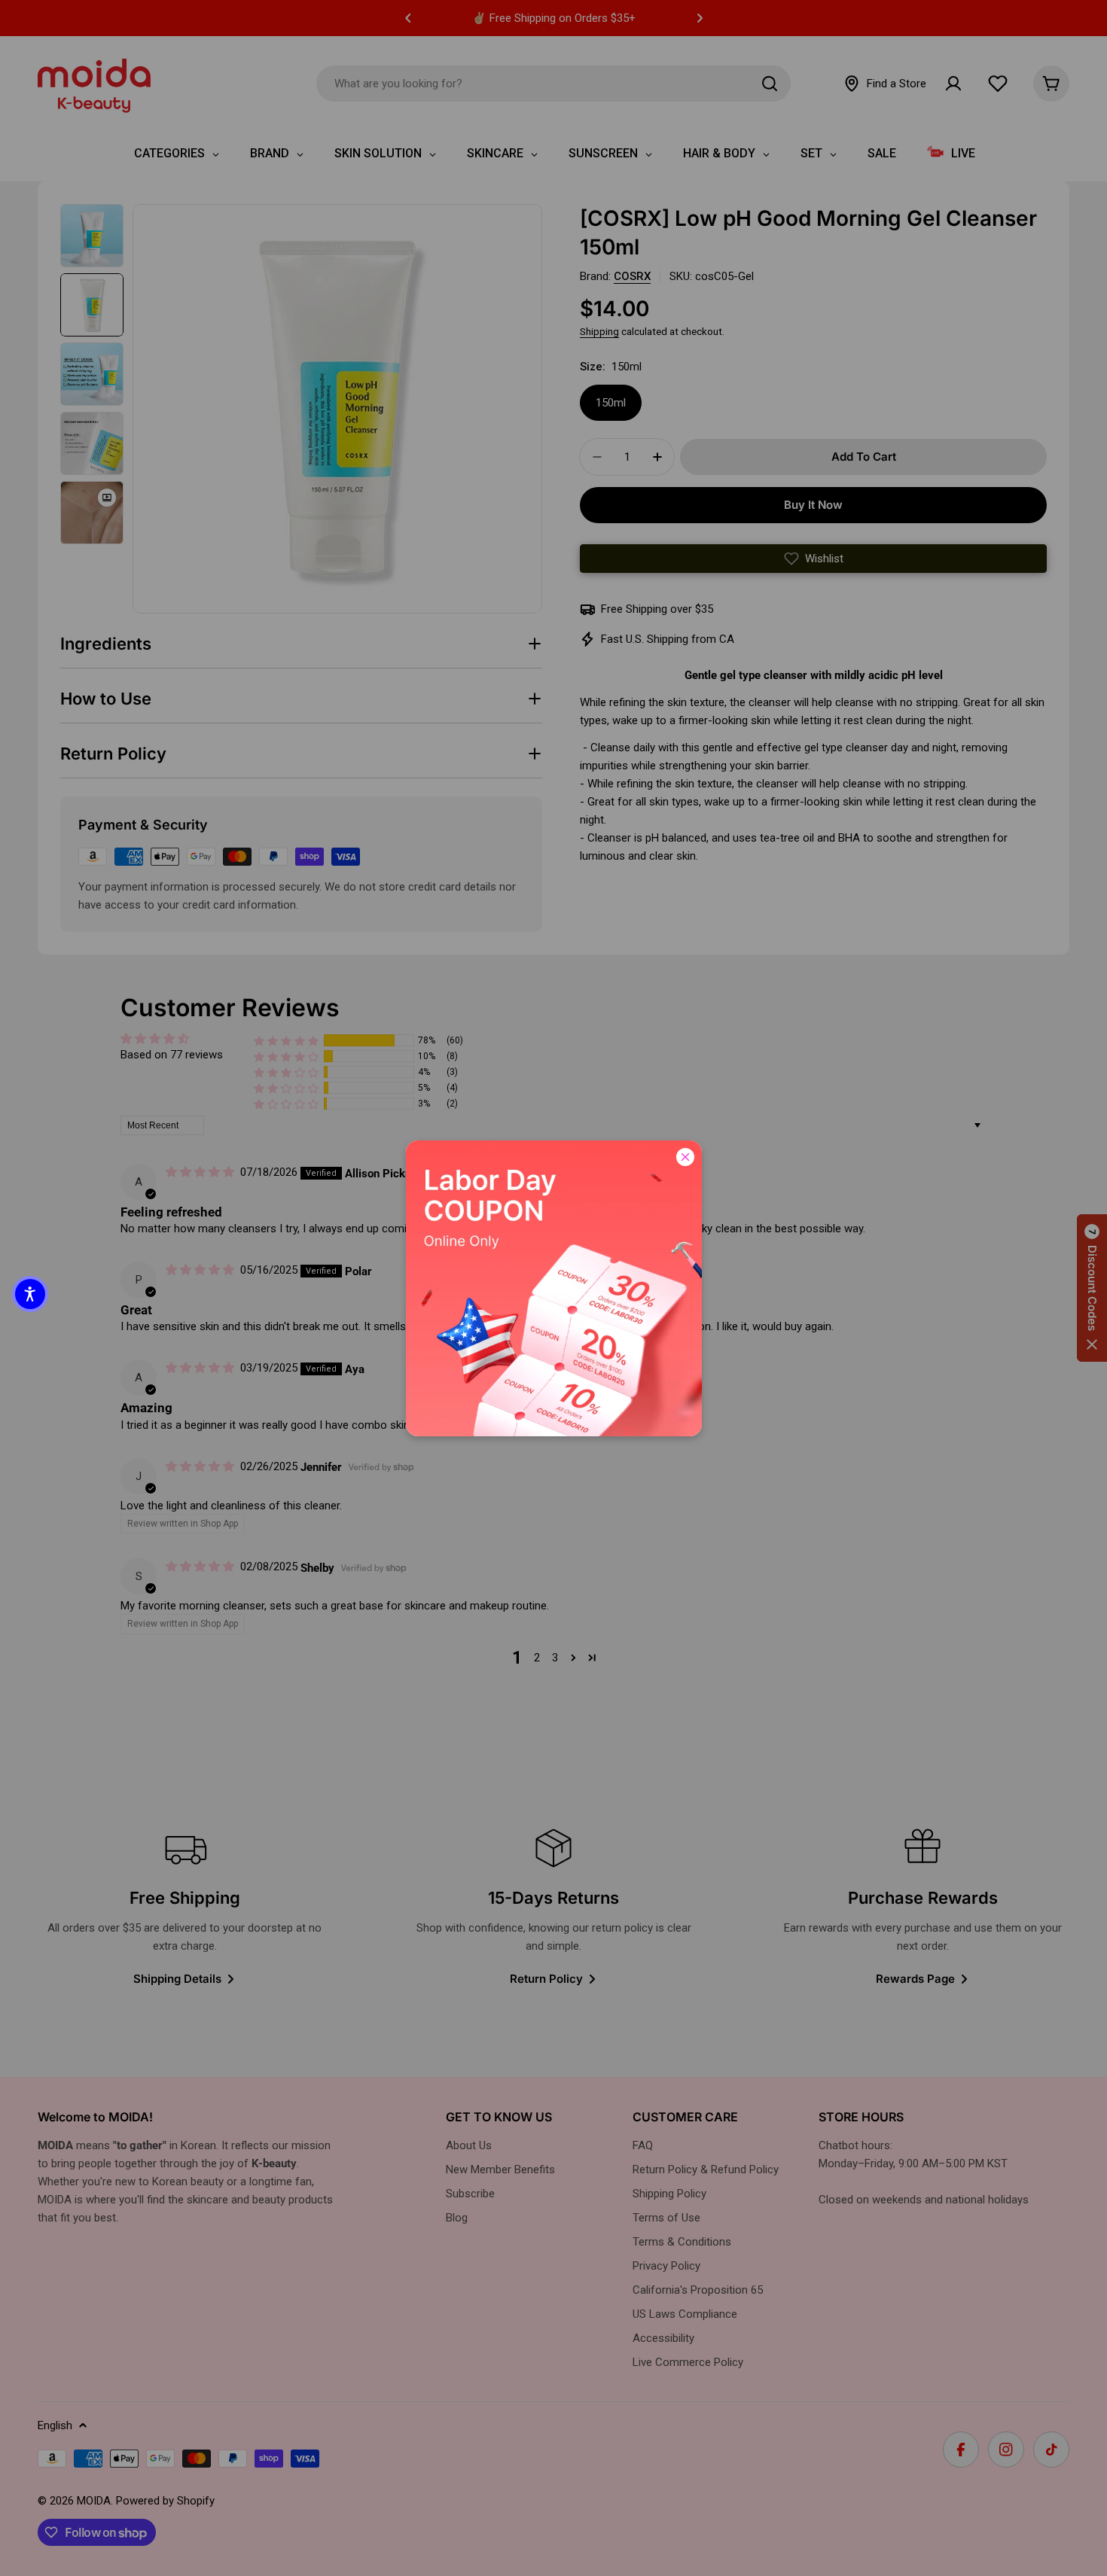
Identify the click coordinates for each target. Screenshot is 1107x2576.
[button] (30, 1294)
